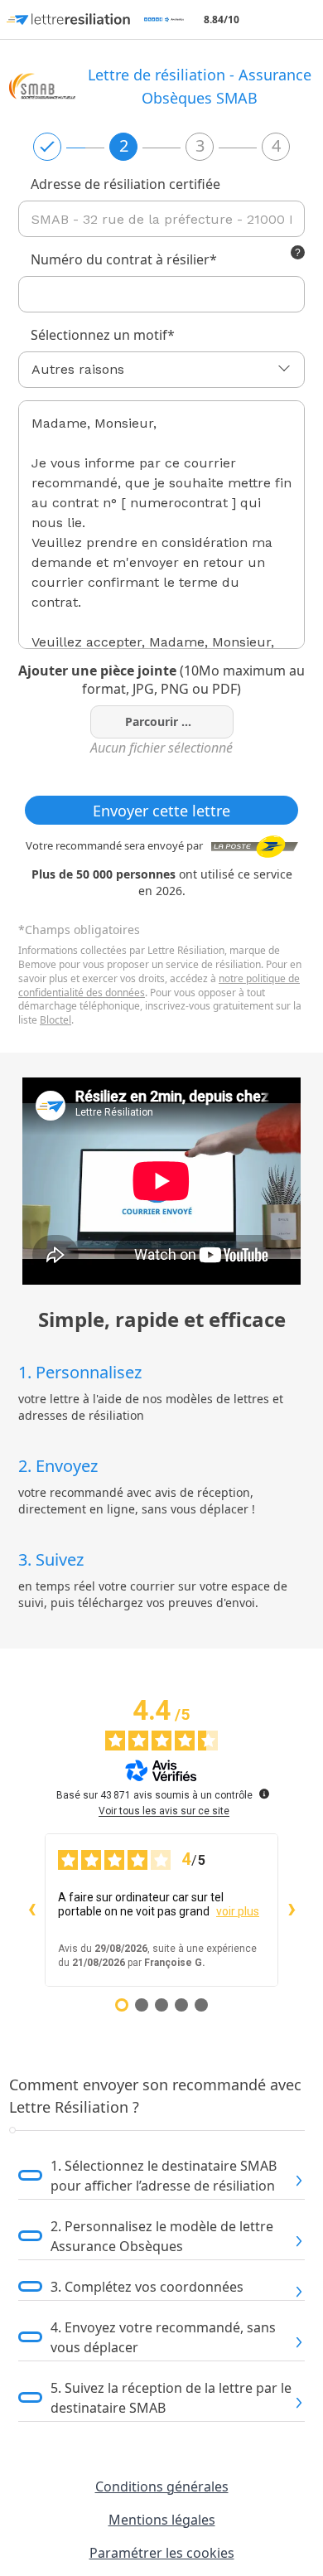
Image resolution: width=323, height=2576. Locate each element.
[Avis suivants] (292, 1910)
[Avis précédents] (31, 1910)
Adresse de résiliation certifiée (125, 184)
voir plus (238, 1911)
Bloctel (55, 1020)
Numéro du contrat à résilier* (124, 259)
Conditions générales (162, 2486)
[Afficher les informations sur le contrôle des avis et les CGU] (264, 1794)
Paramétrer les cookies (162, 2553)
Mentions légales (162, 2520)
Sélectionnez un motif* (103, 335)
